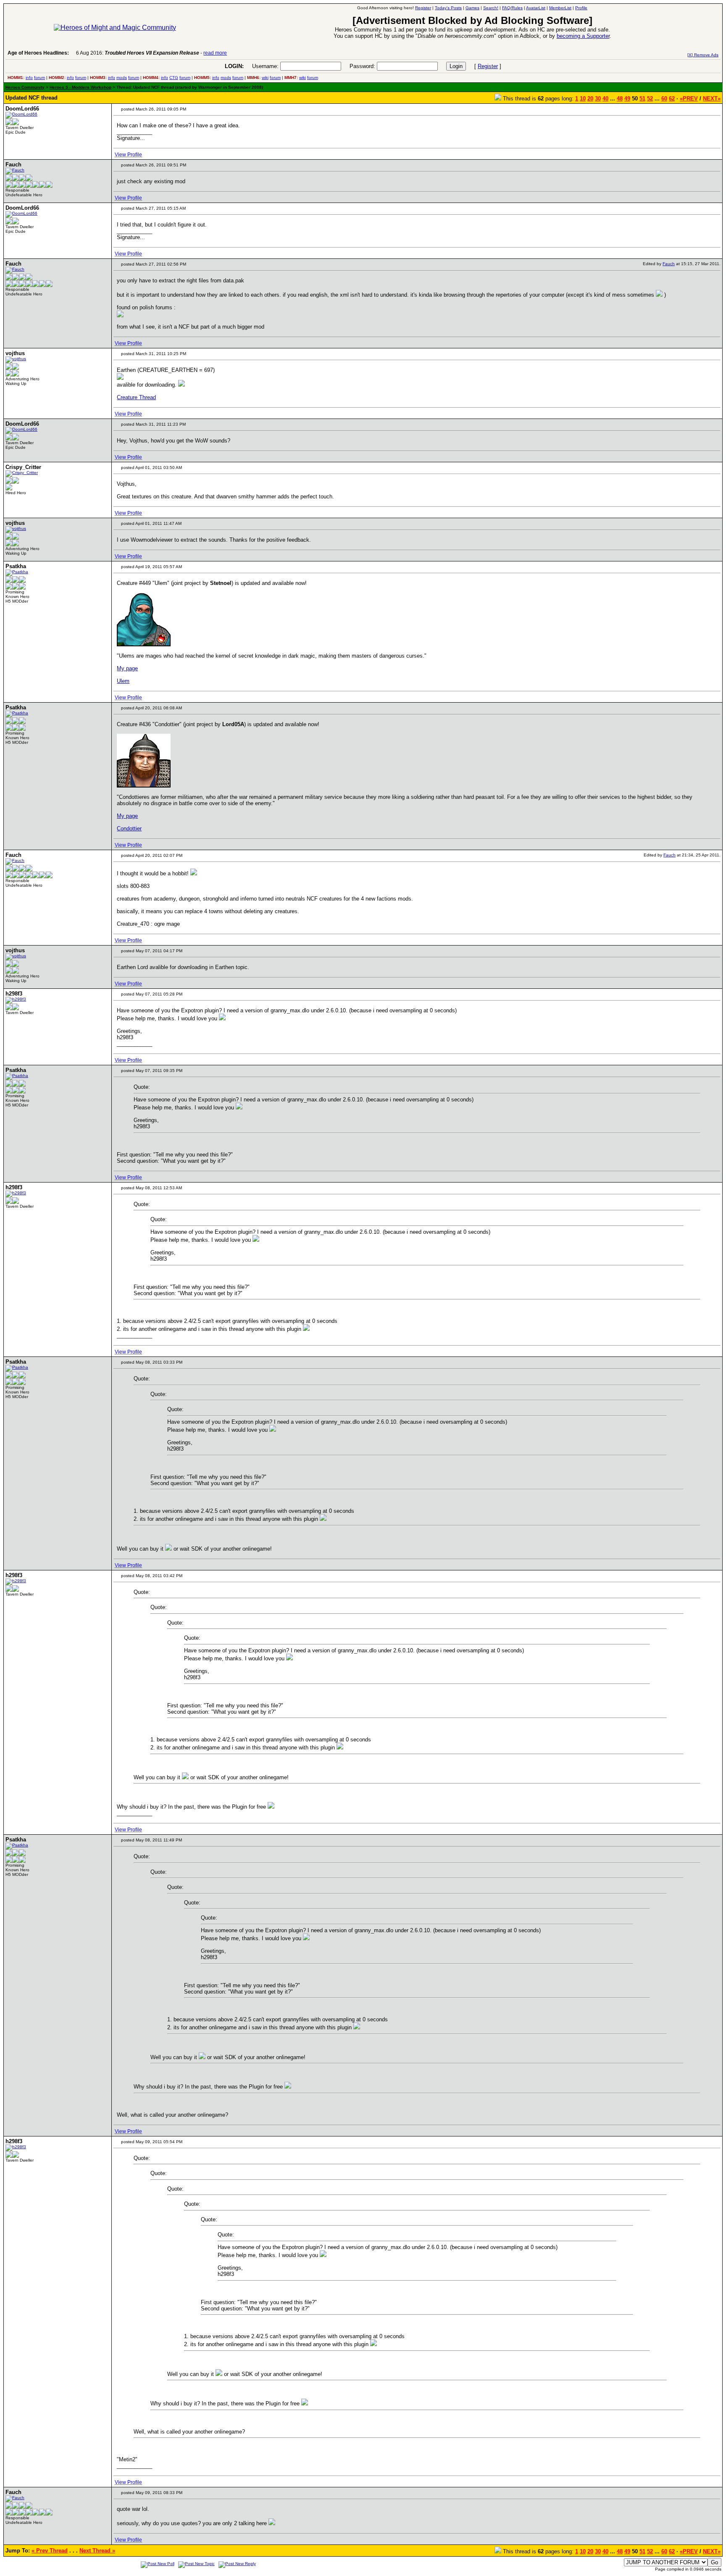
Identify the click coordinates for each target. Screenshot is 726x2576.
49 (627, 99)
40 (605, 99)
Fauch (669, 264)
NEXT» (712, 99)
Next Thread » (97, 2551)
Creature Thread (136, 397)
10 (583, 99)
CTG (174, 78)
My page (127, 668)
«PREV (689, 99)
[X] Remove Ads (703, 55)
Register (488, 66)
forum (39, 78)
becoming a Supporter (583, 36)
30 (598, 99)
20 (590, 99)
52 (650, 99)
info (29, 78)
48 (620, 99)
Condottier (129, 828)
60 (664, 99)
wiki (265, 78)
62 (672, 99)
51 (642, 99)
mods (122, 78)
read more (215, 53)
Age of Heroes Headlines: (38, 53)
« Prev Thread (50, 2551)
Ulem (123, 681)
